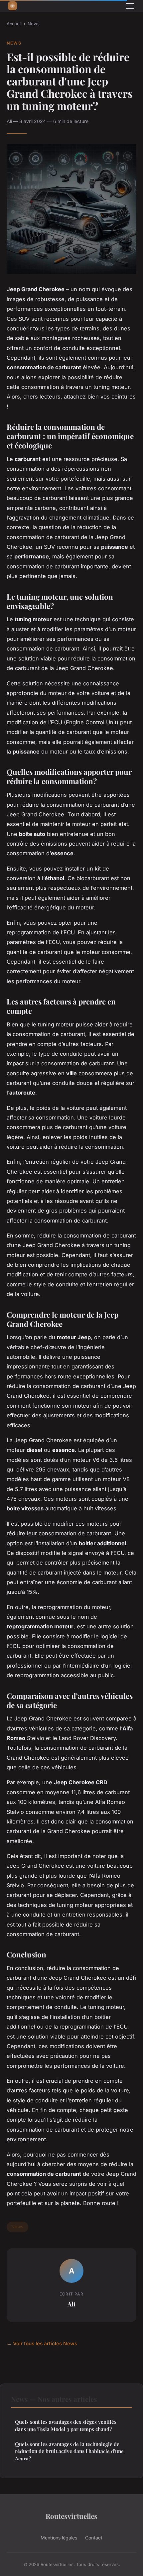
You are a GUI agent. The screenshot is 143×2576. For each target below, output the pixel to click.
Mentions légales (59, 2538)
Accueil (14, 24)
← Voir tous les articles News (42, 2343)
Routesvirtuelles (71, 2516)
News (34, 24)
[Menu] (130, 6)
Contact (94, 2538)
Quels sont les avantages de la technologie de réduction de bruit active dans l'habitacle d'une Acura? (69, 2451)
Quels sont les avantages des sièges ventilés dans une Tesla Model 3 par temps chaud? (66, 2425)
